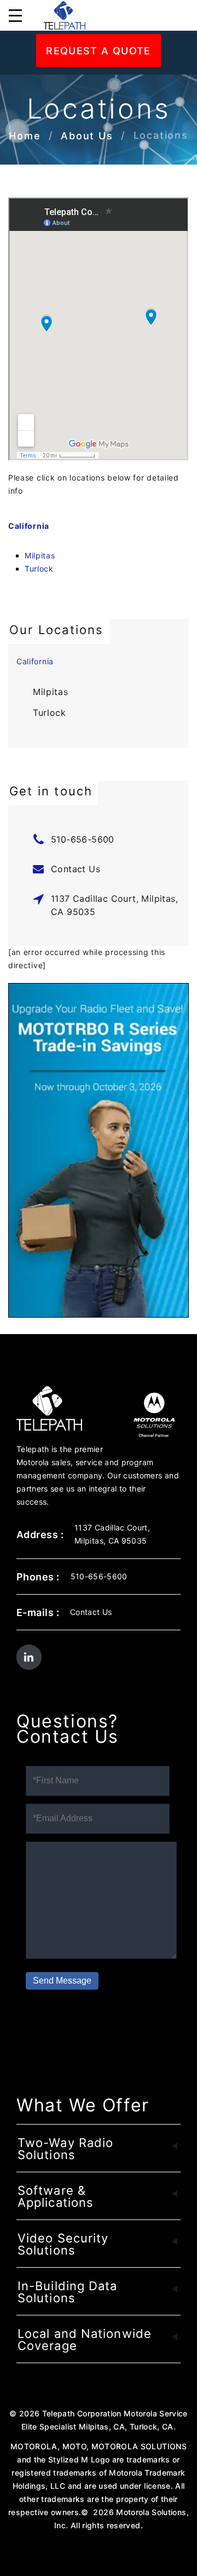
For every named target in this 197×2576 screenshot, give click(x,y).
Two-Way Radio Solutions (65, 2149)
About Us (87, 136)
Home (25, 136)
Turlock (39, 569)
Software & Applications (56, 2196)
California (29, 526)
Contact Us (76, 869)
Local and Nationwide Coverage (85, 2340)
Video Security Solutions (63, 2244)
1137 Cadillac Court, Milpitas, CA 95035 (114, 905)
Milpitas (40, 555)
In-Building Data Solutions (68, 2292)
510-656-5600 (83, 839)
